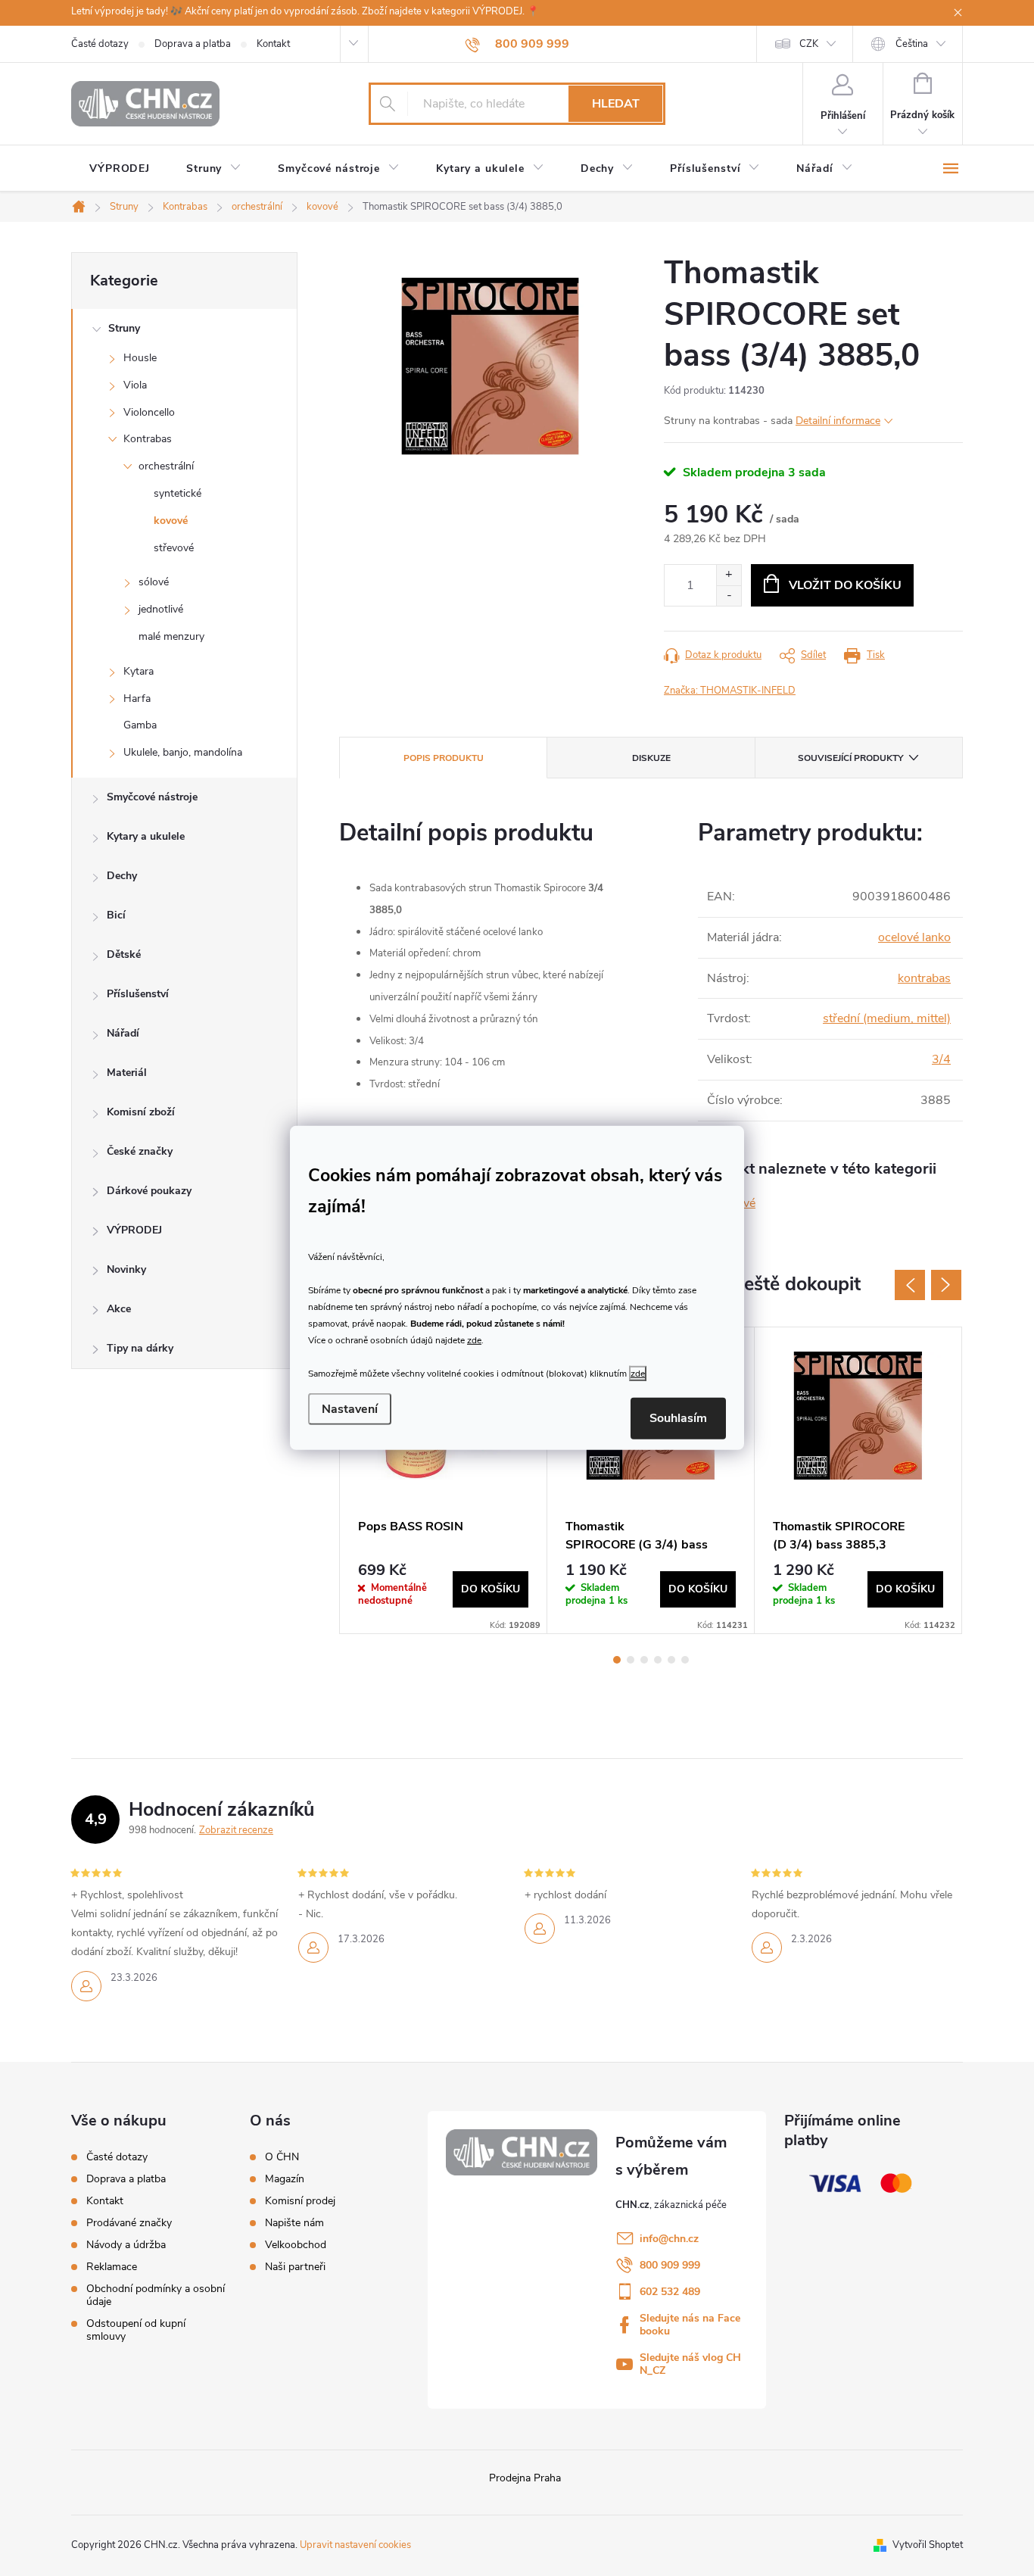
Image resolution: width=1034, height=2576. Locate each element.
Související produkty (850, 758)
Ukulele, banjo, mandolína (183, 752)
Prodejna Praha (525, 2478)
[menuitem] (120, 169)
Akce (119, 1309)
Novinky (126, 1269)
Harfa (137, 699)
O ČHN (282, 2157)
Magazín (285, 2179)
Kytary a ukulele (146, 836)
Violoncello (149, 412)
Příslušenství (138, 994)
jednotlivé (161, 609)
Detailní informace (838, 421)
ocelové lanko (914, 937)
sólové (154, 582)
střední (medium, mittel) (887, 1018)
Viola (135, 385)
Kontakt (273, 44)
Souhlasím (678, 1418)
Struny (124, 328)
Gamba (140, 725)
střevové (174, 548)
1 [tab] (617, 1660)
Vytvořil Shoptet (928, 2545)
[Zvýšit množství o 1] (729, 575)
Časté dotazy (100, 44)
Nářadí (123, 1033)
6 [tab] (685, 1660)
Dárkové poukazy (149, 1191)
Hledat (616, 104)
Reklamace (112, 2267)
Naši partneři (295, 2267)
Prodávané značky (129, 2223)
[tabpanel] (444, 1480)
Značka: (730, 691)
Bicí (116, 915)
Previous (910, 1285)
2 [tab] (631, 1660)
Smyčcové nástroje (152, 797)
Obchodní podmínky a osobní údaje (156, 2295)
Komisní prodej (300, 2201)
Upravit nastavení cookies (355, 2545)
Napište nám (294, 2223)
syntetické (178, 493)
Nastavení (350, 1409)
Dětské (124, 954)
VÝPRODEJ (134, 1230)
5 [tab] (671, 1660)
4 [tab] (658, 1660)
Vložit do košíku (845, 585)
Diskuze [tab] (651, 758)
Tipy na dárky (140, 1348)
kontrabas (924, 978)
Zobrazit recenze (236, 1830)
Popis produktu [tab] (444, 758)
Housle (140, 358)
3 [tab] (644, 1660)
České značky (140, 1151)
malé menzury (171, 636)
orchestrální (166, 466)
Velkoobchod (296, 2245)
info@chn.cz (669, 2239)
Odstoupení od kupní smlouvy (136, 2330)
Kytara (139, 671)
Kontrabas (148, 439)
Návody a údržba (126, 2245)
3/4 (941, 1059)
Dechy (122, 876)
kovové (171, 521)
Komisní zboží (141, 1112)
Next (946, 1285)
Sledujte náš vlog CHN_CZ (690, 2364)
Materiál (127, 1073)
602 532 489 (670, 2292)
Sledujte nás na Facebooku (690, 2325)
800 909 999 (670, 2265)
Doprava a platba (193, 44)
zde (474, 1339)
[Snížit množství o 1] (729, 596)
